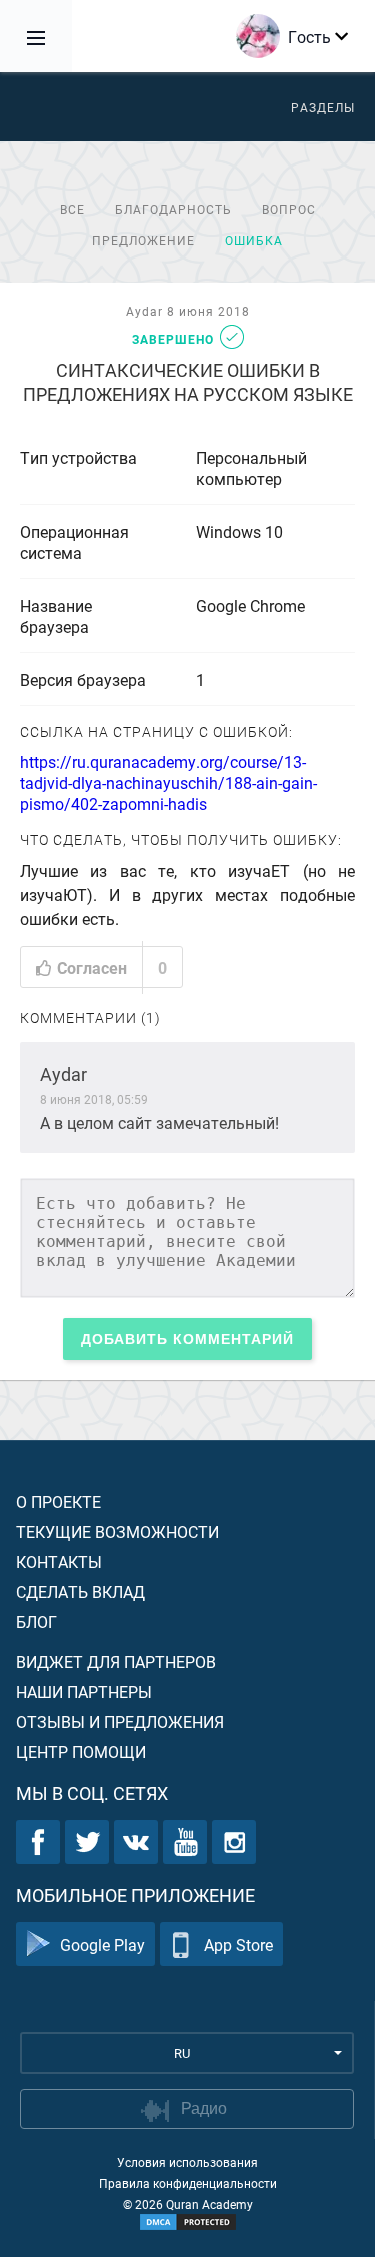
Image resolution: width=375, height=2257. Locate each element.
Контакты (59, 1561)
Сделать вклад (80, 1591)
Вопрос (289, 209)
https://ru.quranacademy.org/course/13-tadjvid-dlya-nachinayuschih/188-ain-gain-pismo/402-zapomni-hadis (168, 782)
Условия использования (187, 2162)
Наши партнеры (84, 1691)
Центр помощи (81, 1751)
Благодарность (173, 209)
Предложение (143, 240)
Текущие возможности (117, 1531)
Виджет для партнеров (116, 1661)
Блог (36, 1621)
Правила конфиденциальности (188, 2183)
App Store (238, 1944)
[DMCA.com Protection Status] (188, 2222)
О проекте (58, 1501)
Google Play (102, 1944)
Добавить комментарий (187, 1339)
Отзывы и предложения (120, 1721)
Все (72, 209)
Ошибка (254, 240)
